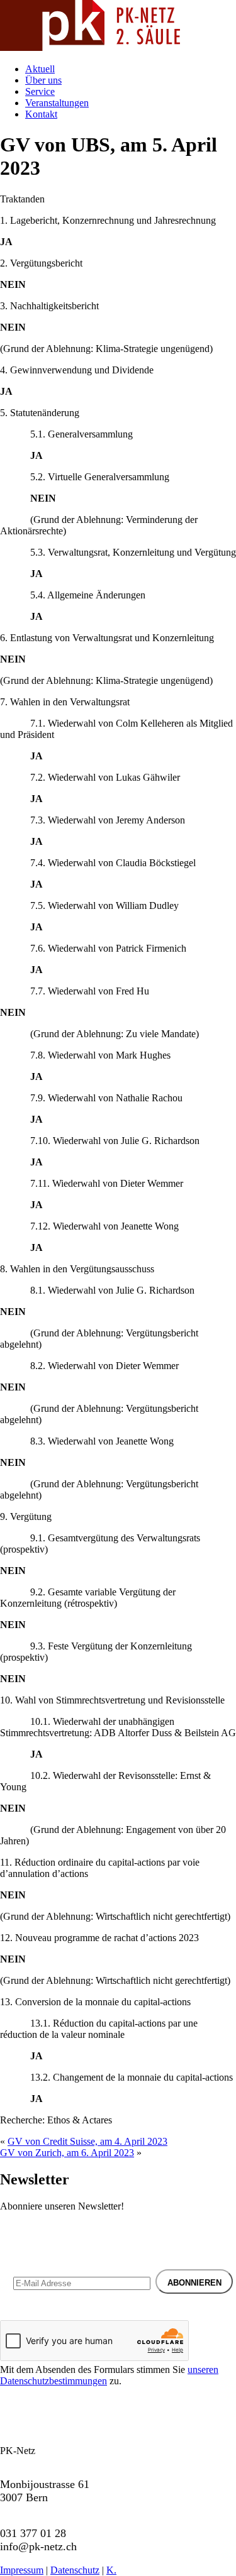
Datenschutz (75, 2570)
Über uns (43, 80)
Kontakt (41, 114)
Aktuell (40, 69)
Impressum (22, 2570)
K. (111, 2570)
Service (40, 91)
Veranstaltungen (57, 103)
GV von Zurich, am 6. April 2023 (67, 2153)
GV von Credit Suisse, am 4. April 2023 (87, 2141)
